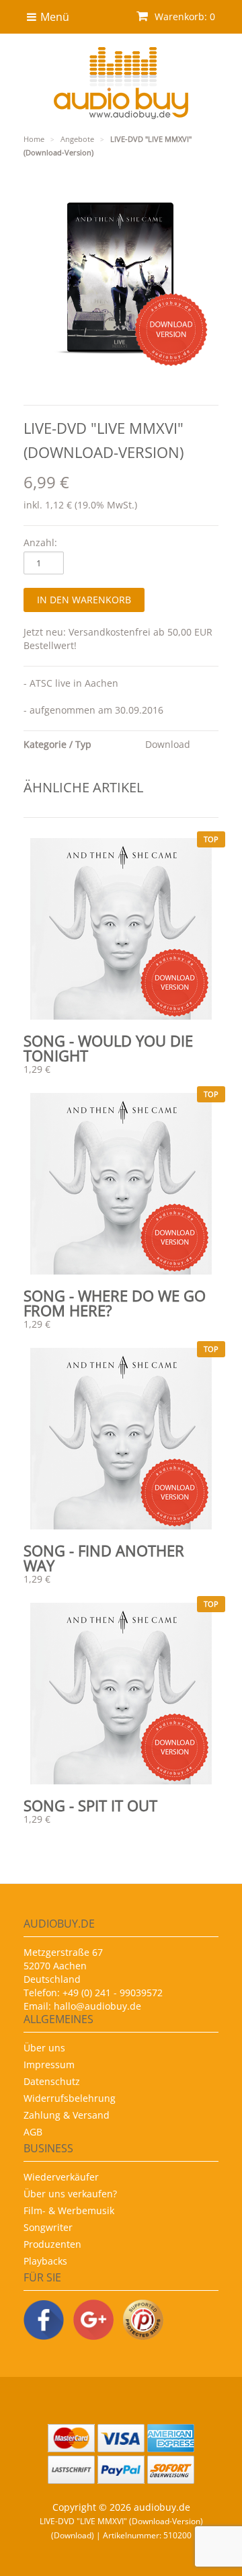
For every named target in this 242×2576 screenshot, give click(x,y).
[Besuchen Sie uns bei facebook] (44, 2321)
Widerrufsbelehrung (70, 2098)
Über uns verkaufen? (70, 2194)
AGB (33, 2132)
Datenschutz (52, 2081)
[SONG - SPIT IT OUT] (121, 1694)
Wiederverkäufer (61, 2177)
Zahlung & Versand (67, 2115)
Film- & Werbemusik (69, 2210)
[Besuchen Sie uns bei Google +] (93, 2321)
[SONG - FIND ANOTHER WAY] (121, 1439)
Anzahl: (40, 542)
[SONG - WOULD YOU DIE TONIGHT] (121, 929)
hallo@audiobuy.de (97, 2006)
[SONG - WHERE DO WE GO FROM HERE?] (121, 1184)
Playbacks (45, 2261)
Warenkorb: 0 (184, 16)
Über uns (44, 2048)
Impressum (49, 2064)
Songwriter (48, 2227)
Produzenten (52, 2244)
